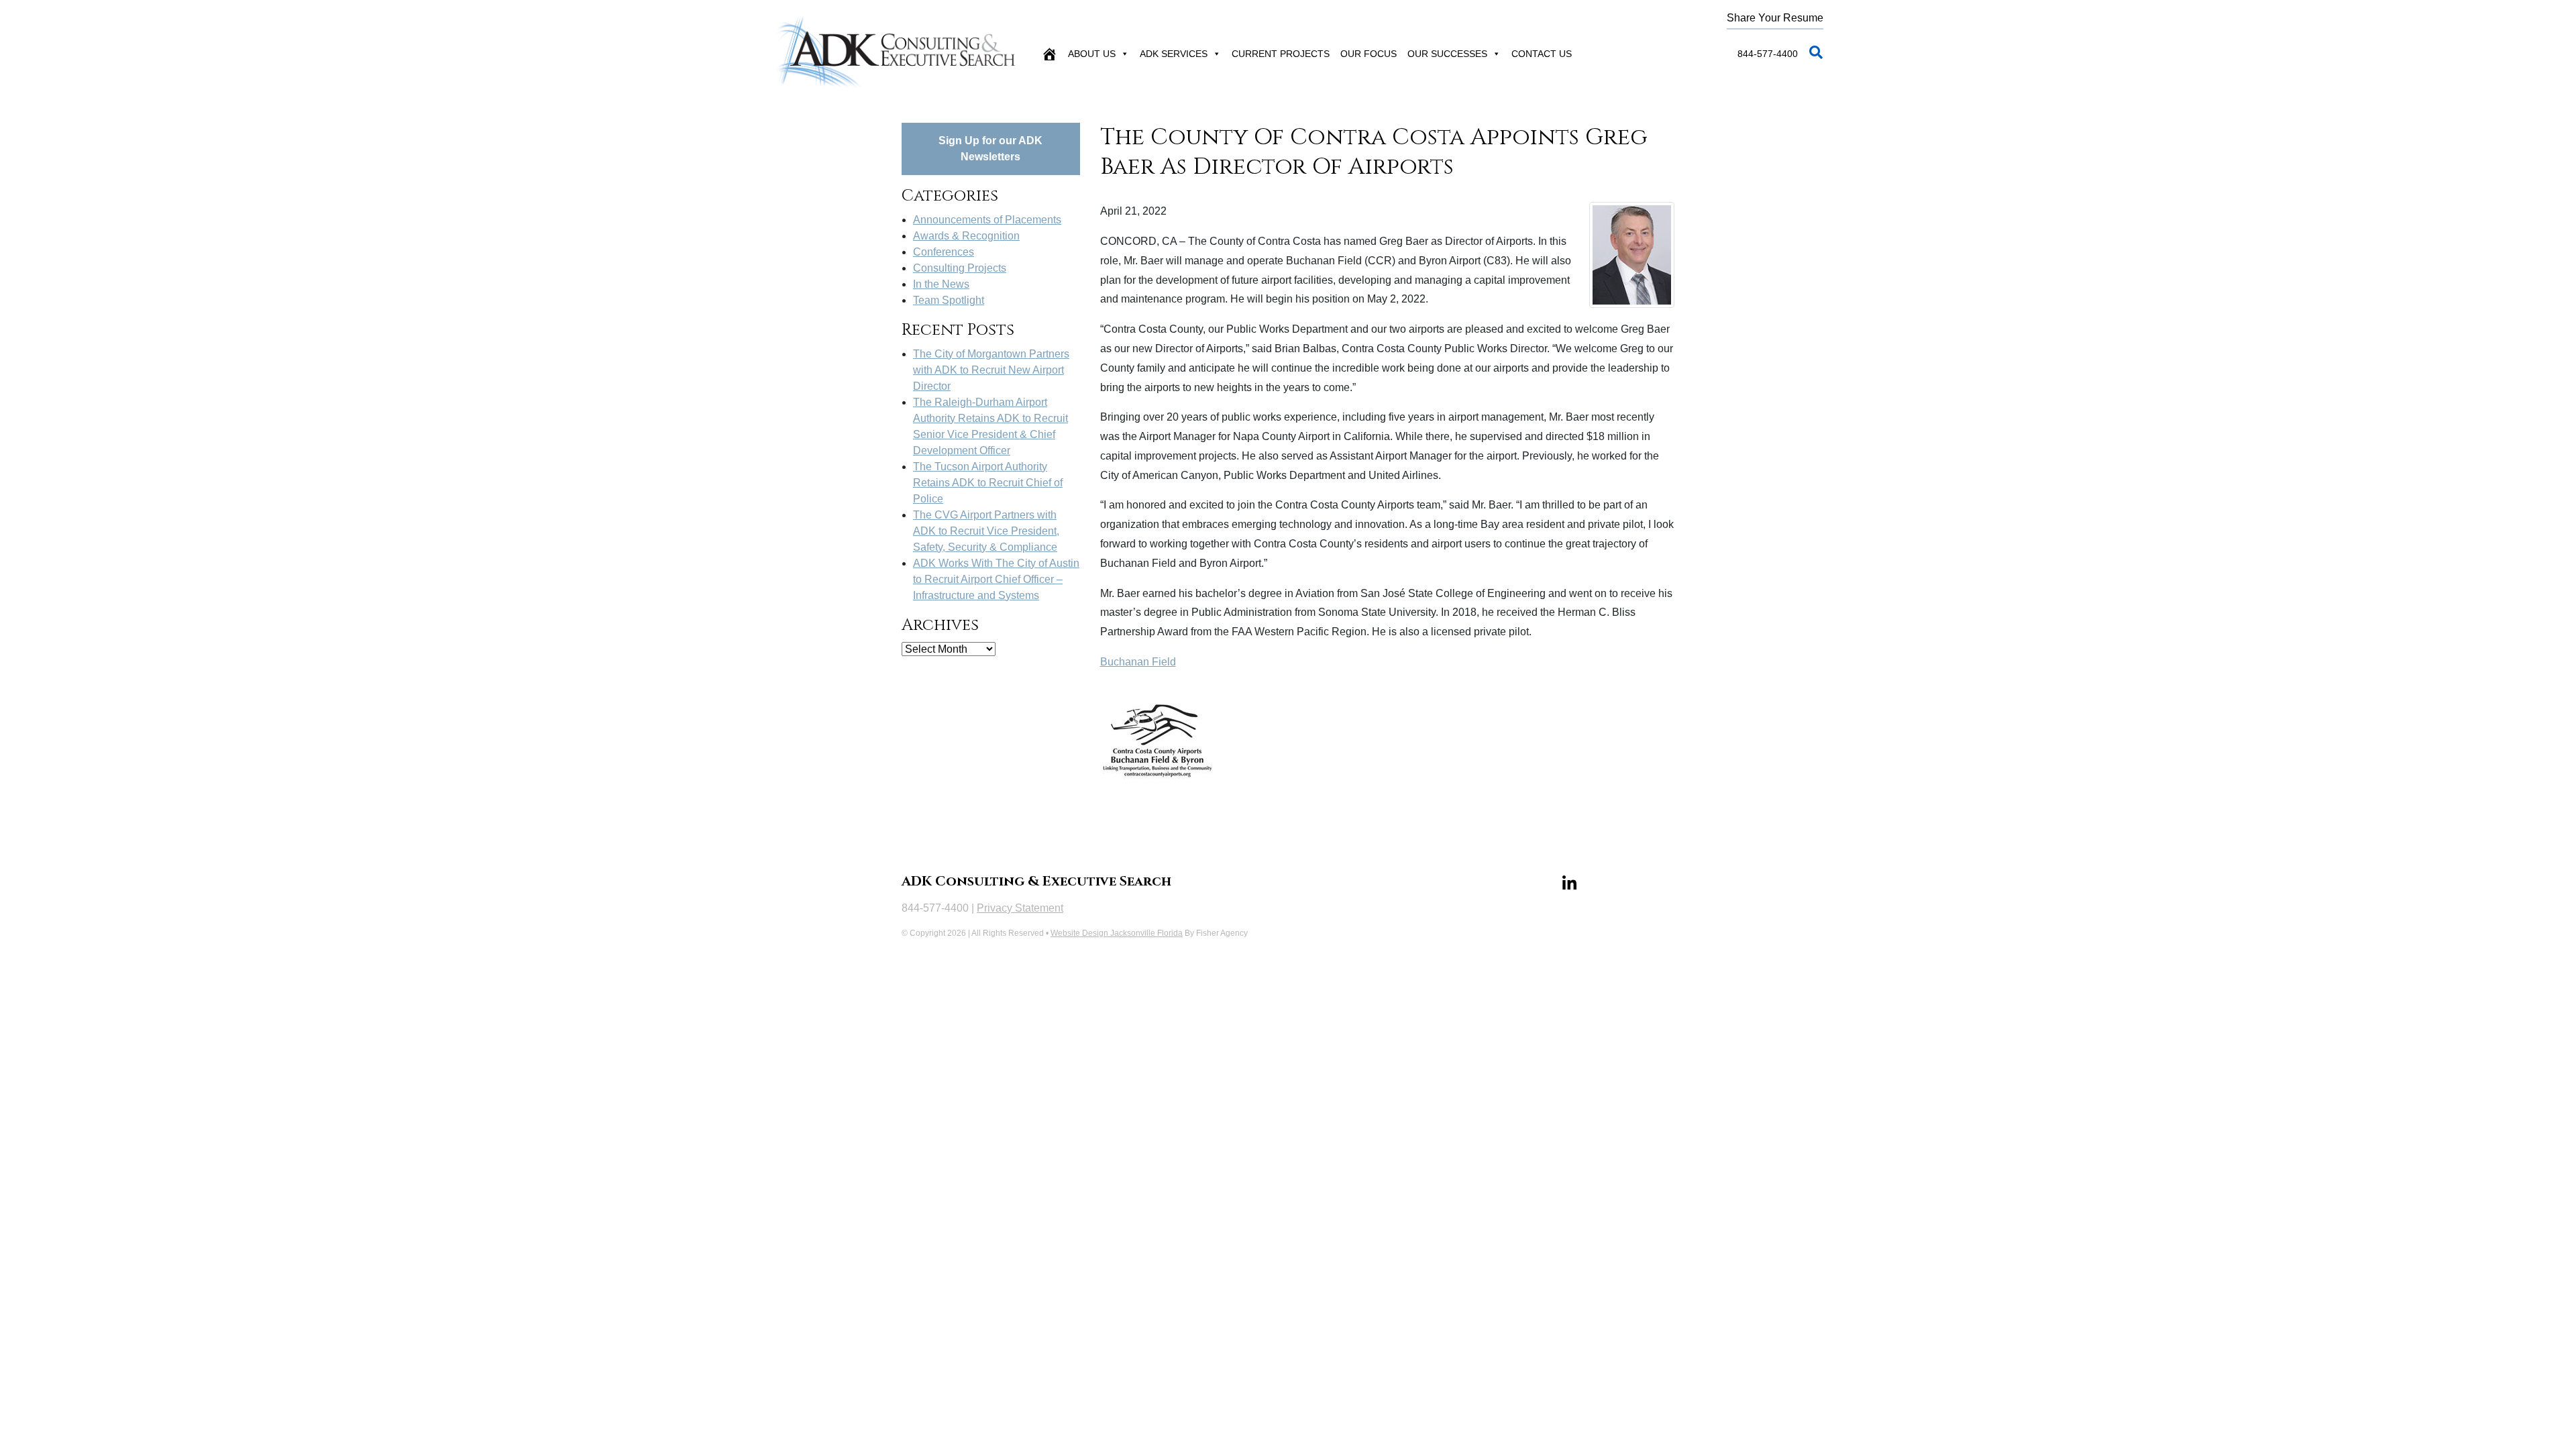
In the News (941, 284)
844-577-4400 (1768, 54)
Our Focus (1368, 54)
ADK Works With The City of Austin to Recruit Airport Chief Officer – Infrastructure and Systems (996, 579)
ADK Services (1174, 54)
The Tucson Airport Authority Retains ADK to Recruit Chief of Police (988, 483)
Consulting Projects (960, 268)
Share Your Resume (1775, 18)
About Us (1092, 54)
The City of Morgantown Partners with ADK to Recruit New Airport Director (991, 370)
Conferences (944, 252)
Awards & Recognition (966, 236)
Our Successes (1447, 54)
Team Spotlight (949, 300)
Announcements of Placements (987, 220)
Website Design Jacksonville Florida (1117, 933)
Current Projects (1281, 54)
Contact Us (1542, 54)
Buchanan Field (1138, 662)
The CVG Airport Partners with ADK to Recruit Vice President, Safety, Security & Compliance (986, 531)
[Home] (1049, 54)
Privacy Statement (1020, 908)
